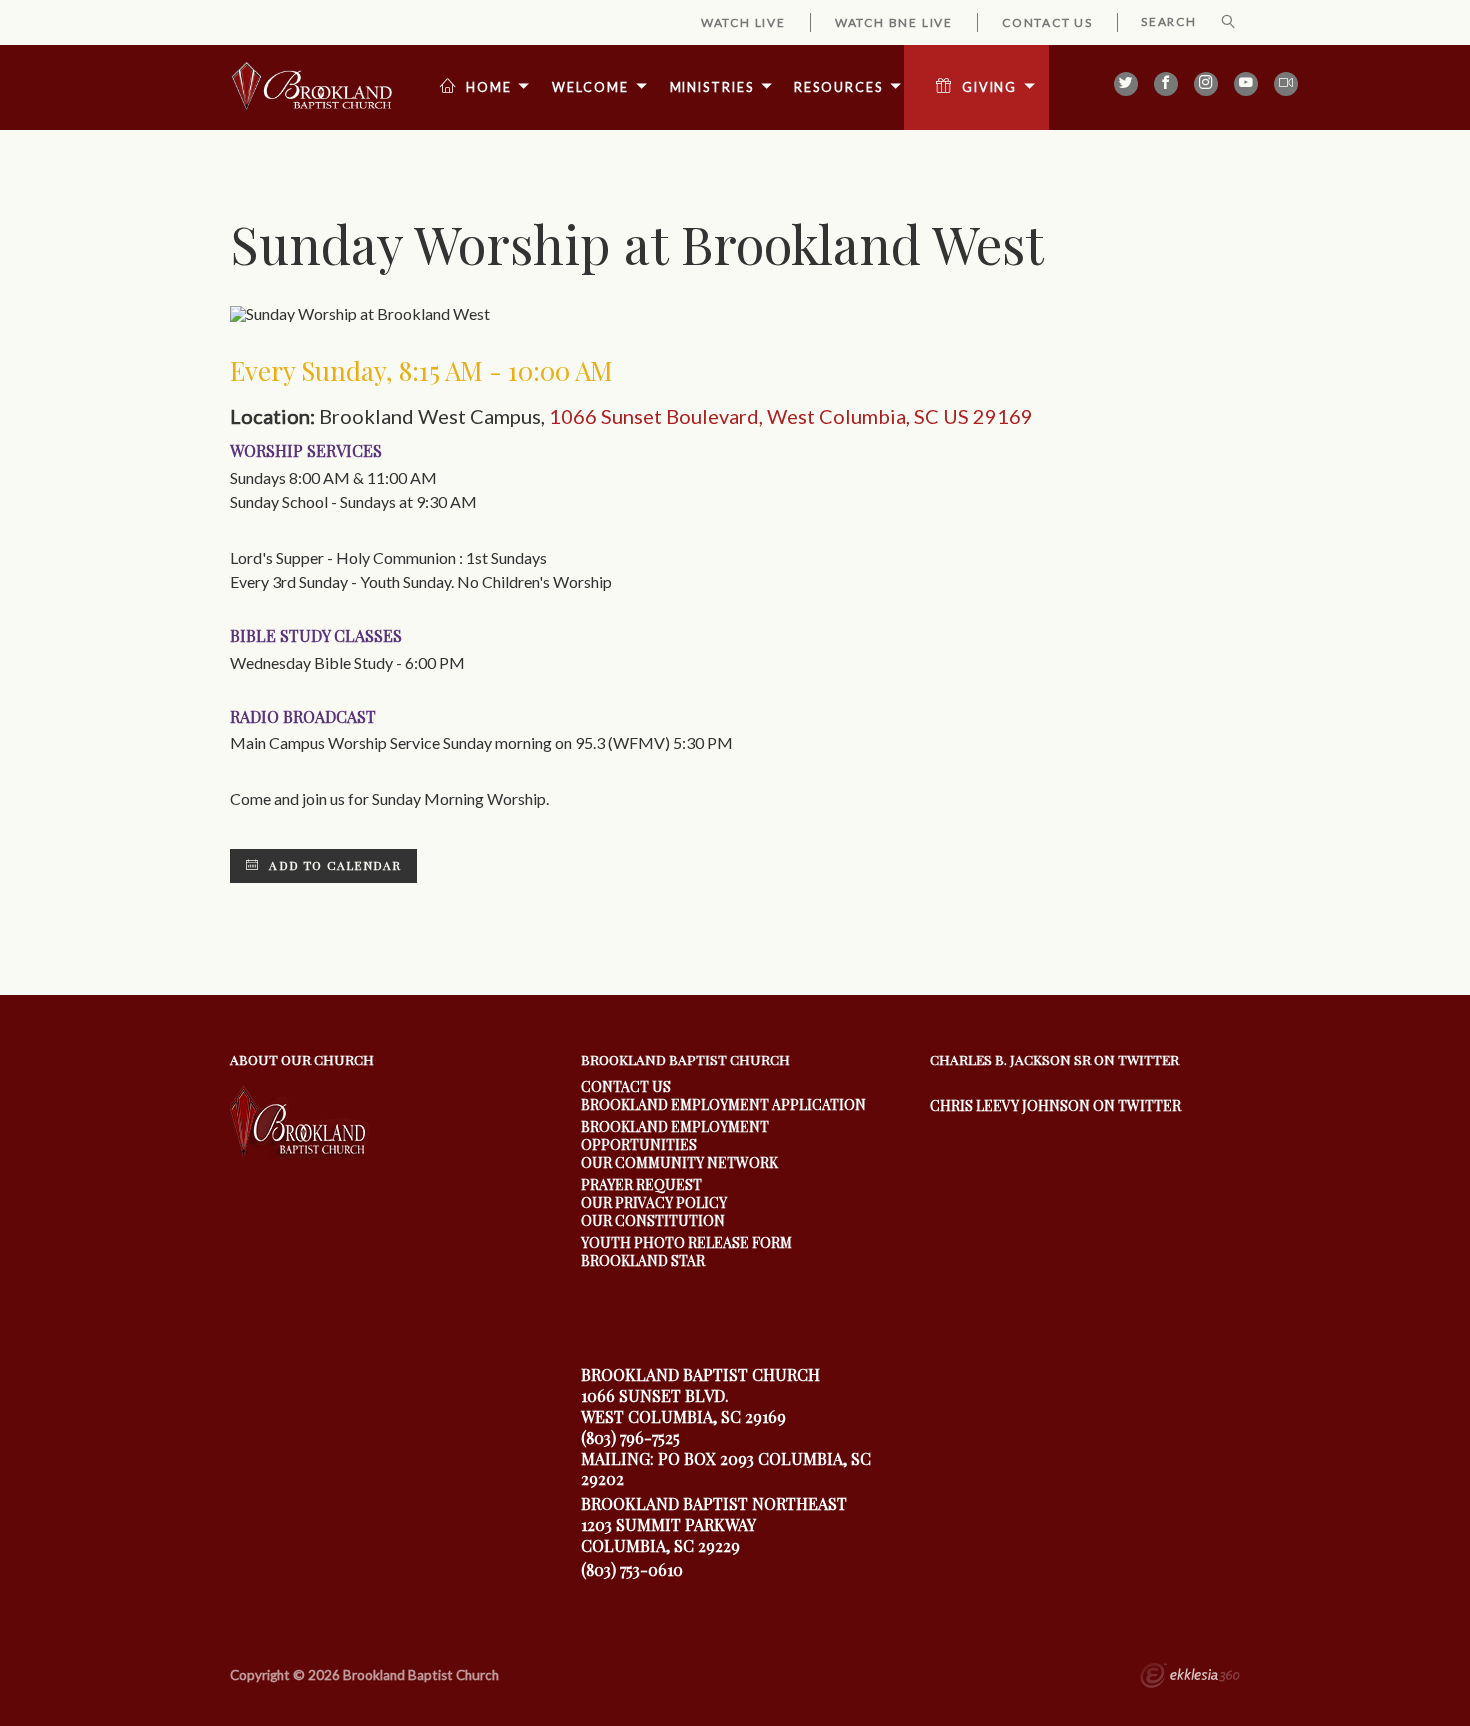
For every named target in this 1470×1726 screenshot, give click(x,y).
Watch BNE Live (894, 22)
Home (489, 87)
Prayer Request (641, 1184)
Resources (838, 87)
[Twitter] (1126, 84)
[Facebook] (1166, 84)
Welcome (590, 87)
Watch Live (743, 22)
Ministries (712, 87)
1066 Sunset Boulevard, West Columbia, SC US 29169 (791, 416)
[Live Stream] (1286, 84)
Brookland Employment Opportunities (675, 1135)
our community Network (679, 1162)
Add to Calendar (333, 865)
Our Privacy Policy (654, 1202)
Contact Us (1047, 22)
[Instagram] (1206, 84)
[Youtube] (1246, 84)
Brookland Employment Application (723, 1104)
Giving (989, 87)
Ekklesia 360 (1190, 1678)
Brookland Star (643, 1260)
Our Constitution (653, 1220)
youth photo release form (686, 1242)
